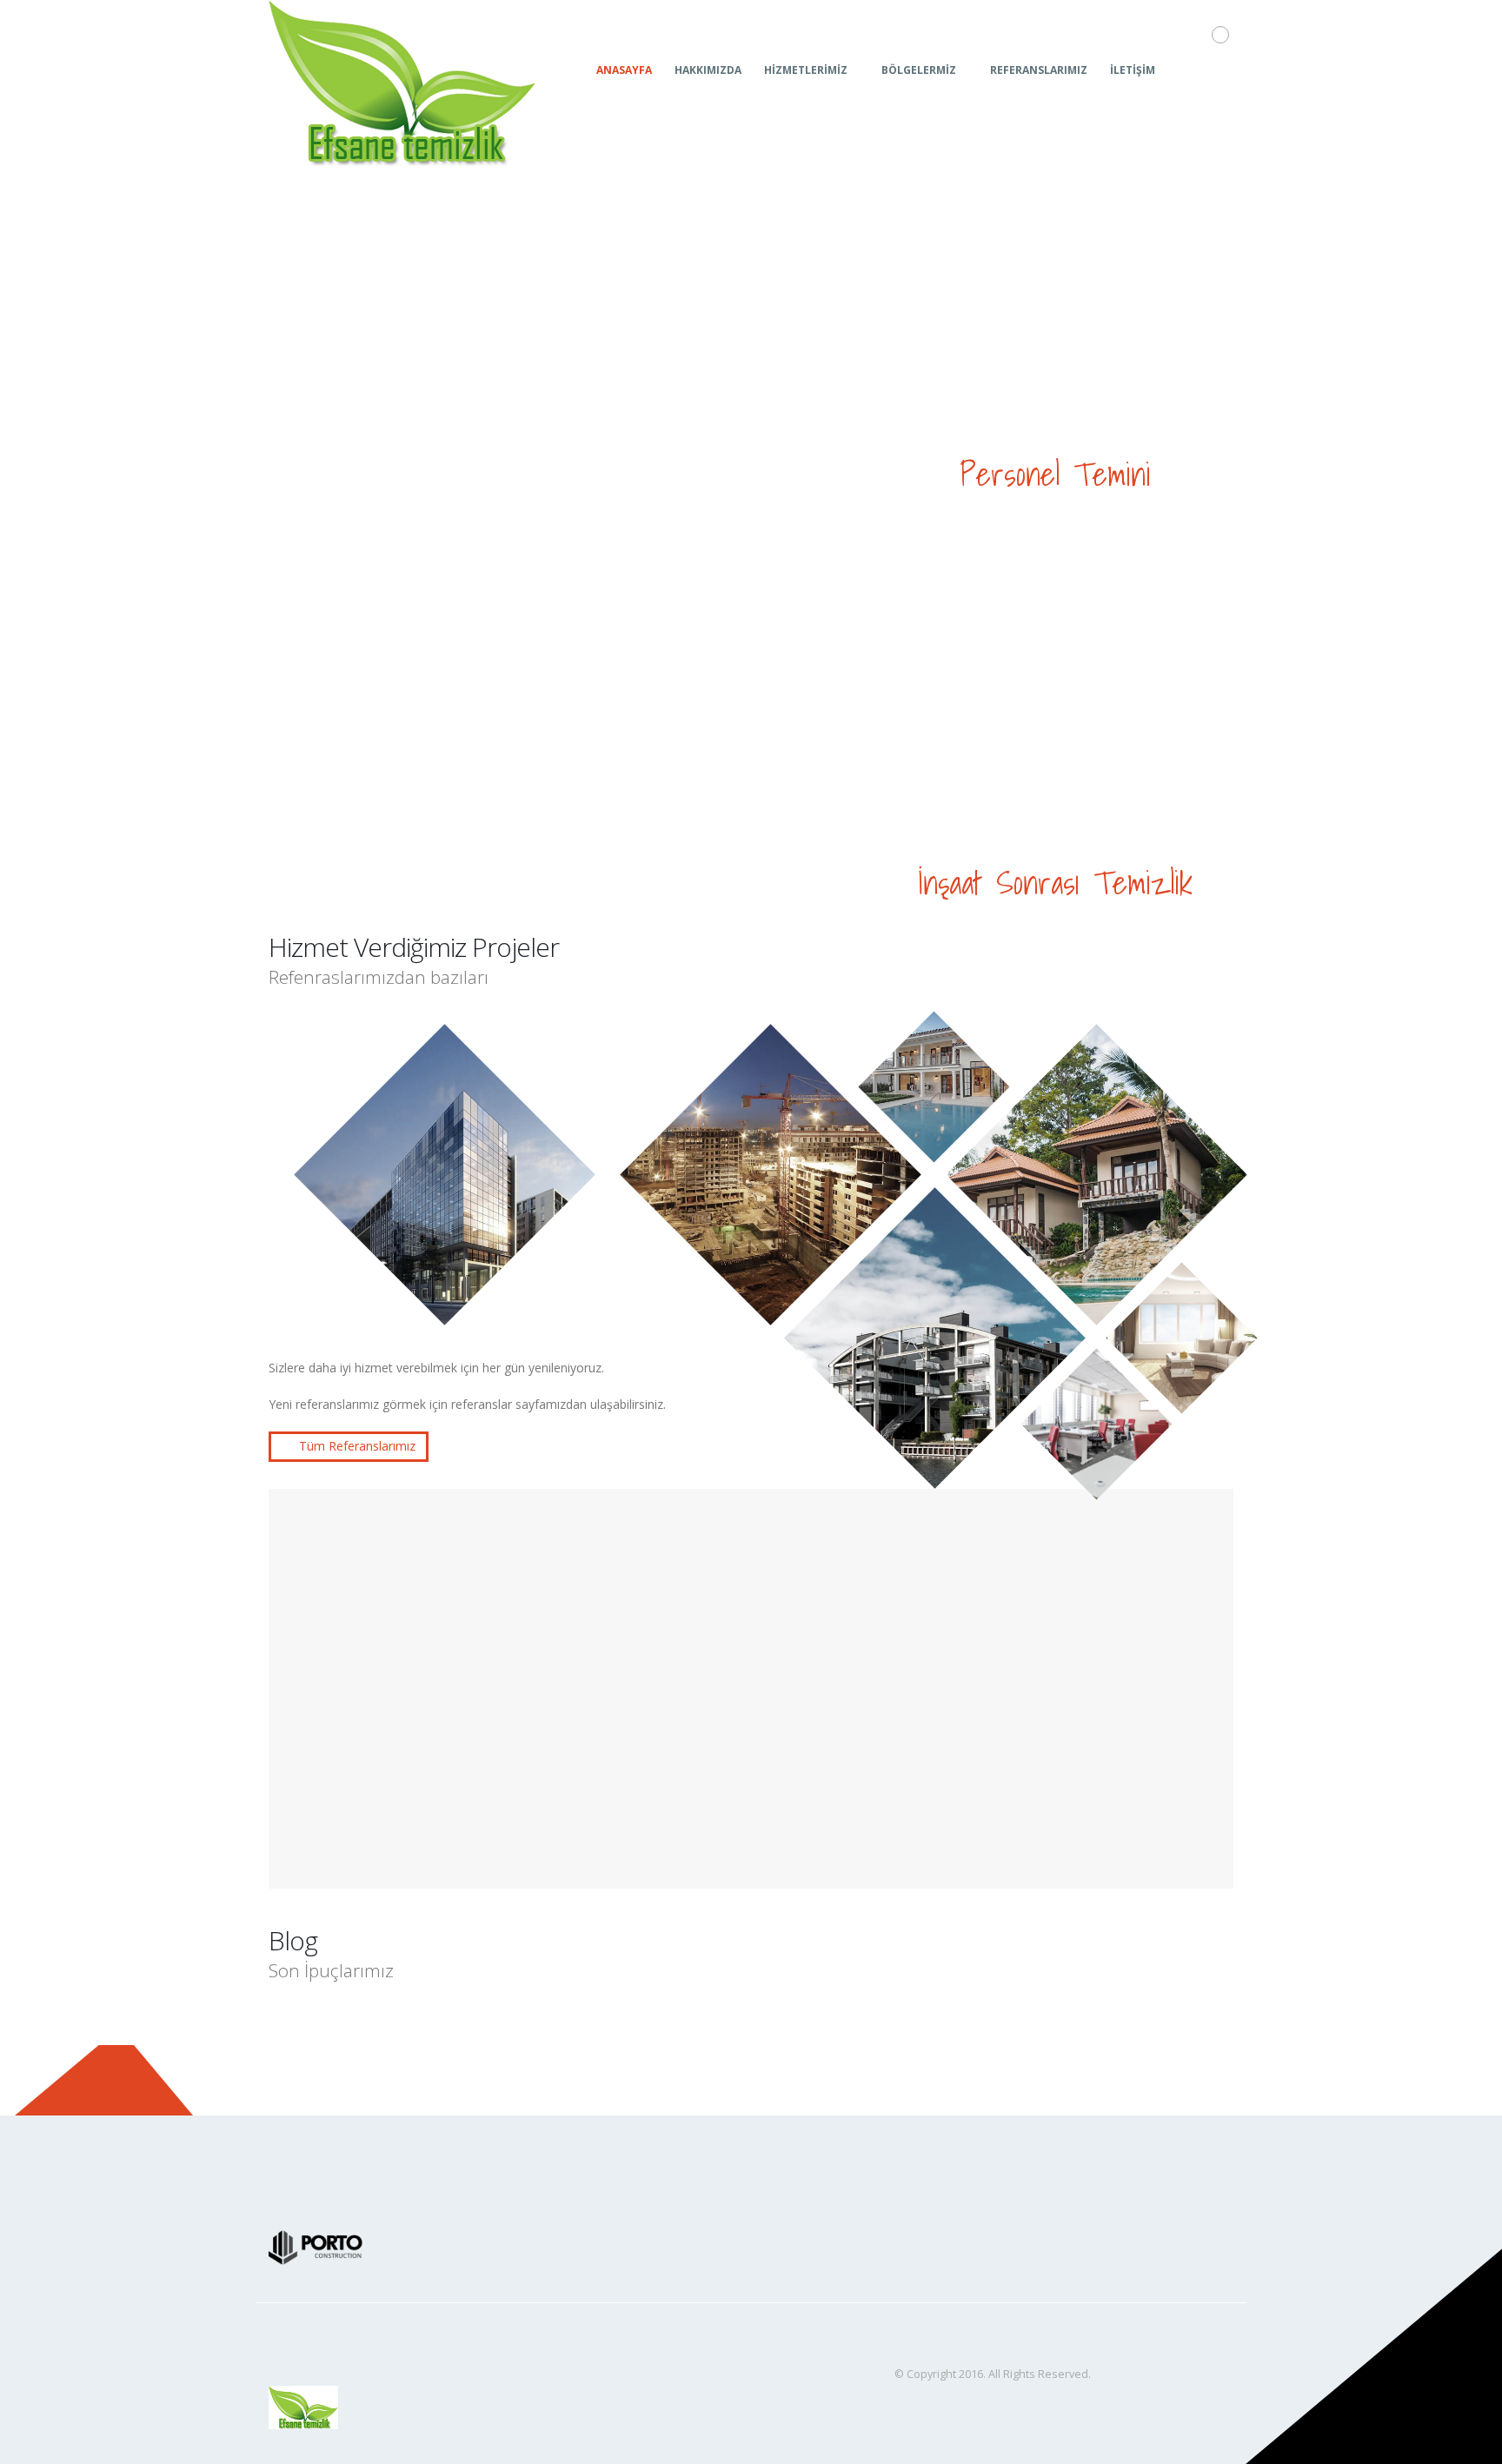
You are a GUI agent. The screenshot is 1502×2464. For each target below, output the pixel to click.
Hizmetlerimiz (806, 70)
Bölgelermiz (919, 70)
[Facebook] (1189, 70)
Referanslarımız (1039, 70)
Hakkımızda (708, 70)
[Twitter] (1219, 70)
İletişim (1133, 70)
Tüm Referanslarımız (356, 1446)
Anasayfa (624, 70)
